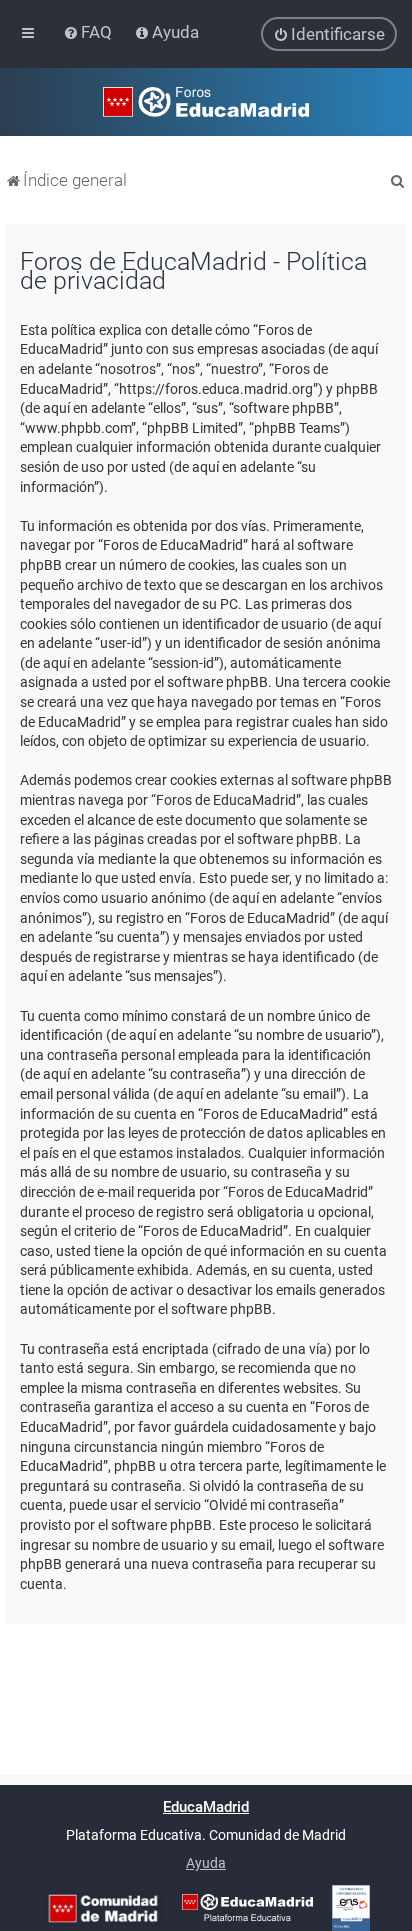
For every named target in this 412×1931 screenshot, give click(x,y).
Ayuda (206, 1863)
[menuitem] (89, 32)
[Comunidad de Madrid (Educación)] (103, 1908)
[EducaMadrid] (247, 1908)
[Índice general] (206, 102)
